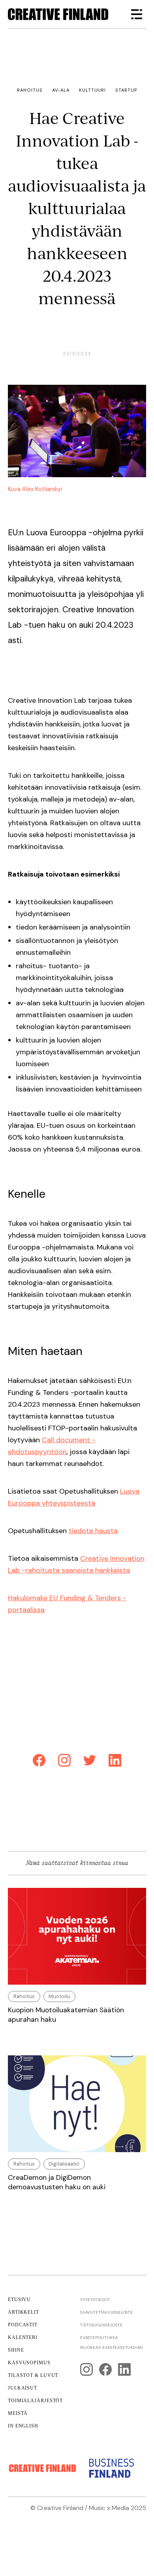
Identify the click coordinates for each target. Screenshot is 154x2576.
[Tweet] (90, 1762)
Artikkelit (23, 2312)
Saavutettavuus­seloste (107, 2312)
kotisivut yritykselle (72, 2517)
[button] (137, 14)
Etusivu (19, 2299)
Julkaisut (23, 2388)
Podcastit (23, 2325)
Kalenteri (23, 2337)
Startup (126, 90)
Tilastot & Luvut (33, 2375)
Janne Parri (129, 2527)
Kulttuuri (92, 90)
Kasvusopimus (29, 2363)
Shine (16, 2350)
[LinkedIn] (115, 1762)
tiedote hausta (93, 1531)
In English (23, 2426)
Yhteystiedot (95, 2300)
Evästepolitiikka (99, 2338)
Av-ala (61, 90)
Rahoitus (30, 90)
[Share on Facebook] (39, 1762)
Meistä (18, 2413)
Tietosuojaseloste (101, 2325)
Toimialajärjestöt (35, 2401)
